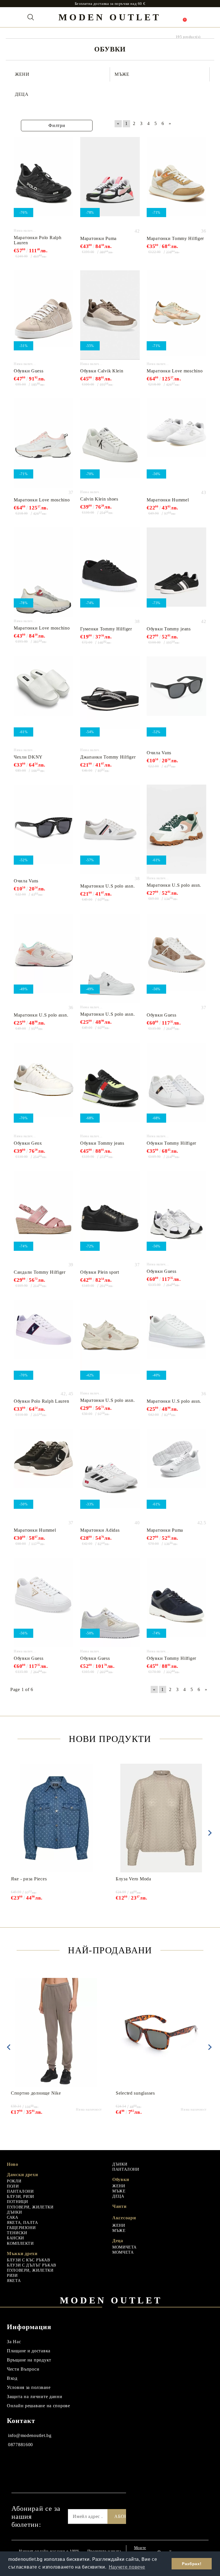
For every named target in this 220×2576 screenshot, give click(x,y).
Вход (12, 2378)
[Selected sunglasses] (161, 2032)
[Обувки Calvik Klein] (110, 315)
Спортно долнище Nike (36, 2093)
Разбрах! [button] (192, 2564)
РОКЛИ (14, 2181)
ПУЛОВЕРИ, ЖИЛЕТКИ (30, 2207)
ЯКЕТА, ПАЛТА (22, 2223)
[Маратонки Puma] (110, 182)
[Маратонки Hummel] (176, 443)
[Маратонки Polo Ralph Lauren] (44, 182)
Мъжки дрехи (22, 2253)
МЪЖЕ (119, 2191)
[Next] (209, 1833)
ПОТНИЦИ (17, 2202)
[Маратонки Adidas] (110, 1473)
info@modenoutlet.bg (30, 2435)
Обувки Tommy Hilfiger (171, 1143)
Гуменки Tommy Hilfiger (106, 629)
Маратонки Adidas (100, 1530)
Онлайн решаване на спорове (39, 2406)
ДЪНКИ (14, 2212)
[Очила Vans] (176, 701)
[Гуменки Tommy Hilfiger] (110, 572)
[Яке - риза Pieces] (56, 1818)
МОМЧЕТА (123, 2252)
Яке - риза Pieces (29, 1879)
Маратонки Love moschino (175, 371)
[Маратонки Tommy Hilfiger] (176, 182)
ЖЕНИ (119, 2186)
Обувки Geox (28, 1143)
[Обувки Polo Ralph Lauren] (44, 1344)
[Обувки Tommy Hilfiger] (176, 1087)
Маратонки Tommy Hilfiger (175, 238)
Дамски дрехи (22, 2175)
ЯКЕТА (14, 2281)
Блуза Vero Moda (133, 1879)
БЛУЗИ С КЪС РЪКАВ (29, 2260)
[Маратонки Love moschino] (176, 315)
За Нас (14, 2342)
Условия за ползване (29, 2387)
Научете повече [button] (127, 2567)
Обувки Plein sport (100, 1272)
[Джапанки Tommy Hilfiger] (110, 701)
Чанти (119, 2206)
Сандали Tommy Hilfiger (40, 1272)
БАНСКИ (15, 2238)
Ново (13, 2164)
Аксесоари (124, 2218)
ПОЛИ (13, 2186)
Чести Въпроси (23, 2369)
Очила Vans (159, 753)
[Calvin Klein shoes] (110, 443)
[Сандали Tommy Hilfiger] (44, 1215)
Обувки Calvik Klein (102, 371)
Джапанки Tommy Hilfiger (108, 757)
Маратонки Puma (98, 238)
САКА (13, 2217)
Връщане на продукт (29, 2360)
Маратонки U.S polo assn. (107, 886)
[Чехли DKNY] (44, 701)
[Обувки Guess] (44, 315)
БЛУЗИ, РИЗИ (20, 2197)
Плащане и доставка (29, 2351)
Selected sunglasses (135, 2093)
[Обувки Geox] (44, 1087)
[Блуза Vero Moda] (161, 1818)
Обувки (121, 2179)
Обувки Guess (29, 371)
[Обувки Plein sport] (110, 1215)
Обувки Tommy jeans (169, 629)
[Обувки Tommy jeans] (176, 572)
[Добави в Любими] (69, 142)
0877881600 (20, 2445)
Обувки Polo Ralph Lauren (41, 1401)
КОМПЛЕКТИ (20, 2243)
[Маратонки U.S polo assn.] (110, 829)
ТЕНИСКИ (17, 2233)
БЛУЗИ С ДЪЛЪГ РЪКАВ (32, 2265)
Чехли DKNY (28, 757)
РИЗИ (12, 2276)
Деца (118, 2241)
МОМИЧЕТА (124, 2247)
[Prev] (9, 2047)
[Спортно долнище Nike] (56, 2032)
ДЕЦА (118, 2196)
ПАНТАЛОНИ (20, 2191)
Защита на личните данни (35, 2397)
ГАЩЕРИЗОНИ (21, 2228)
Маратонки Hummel (168, 500)
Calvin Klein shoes (99, 499)
